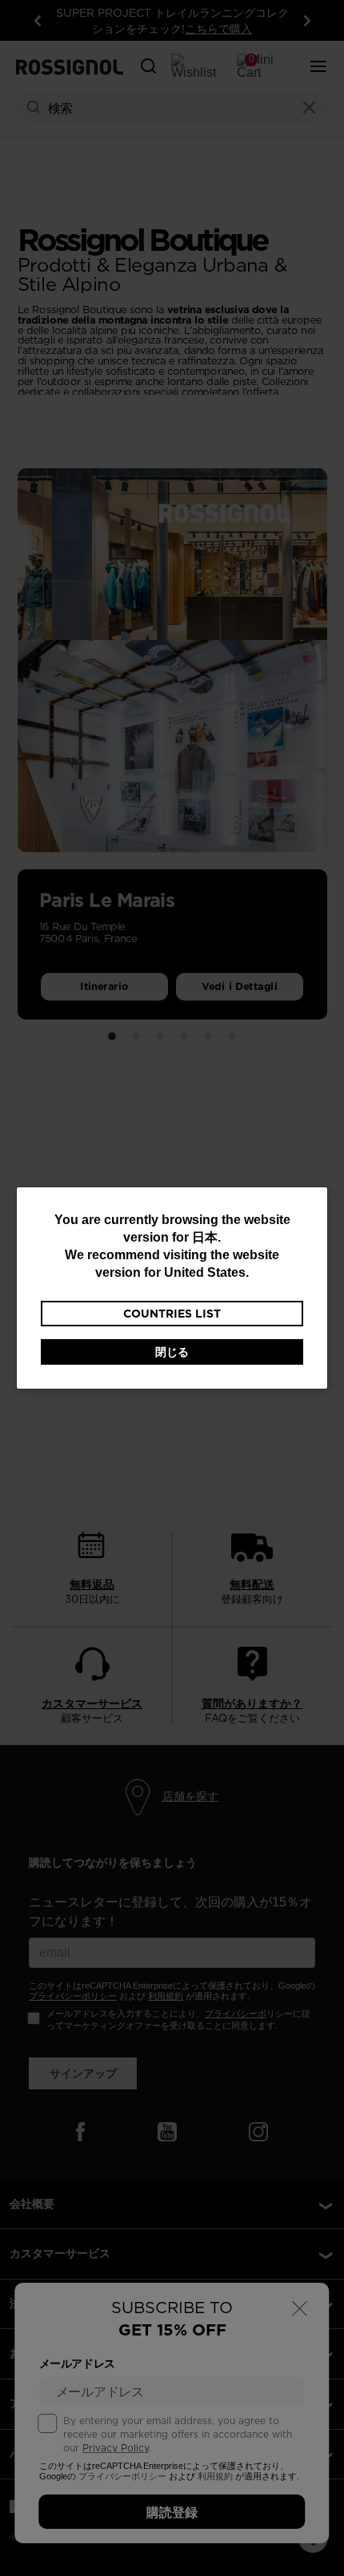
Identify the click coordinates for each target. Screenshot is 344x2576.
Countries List (172, 1314)
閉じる (172, 1352)
